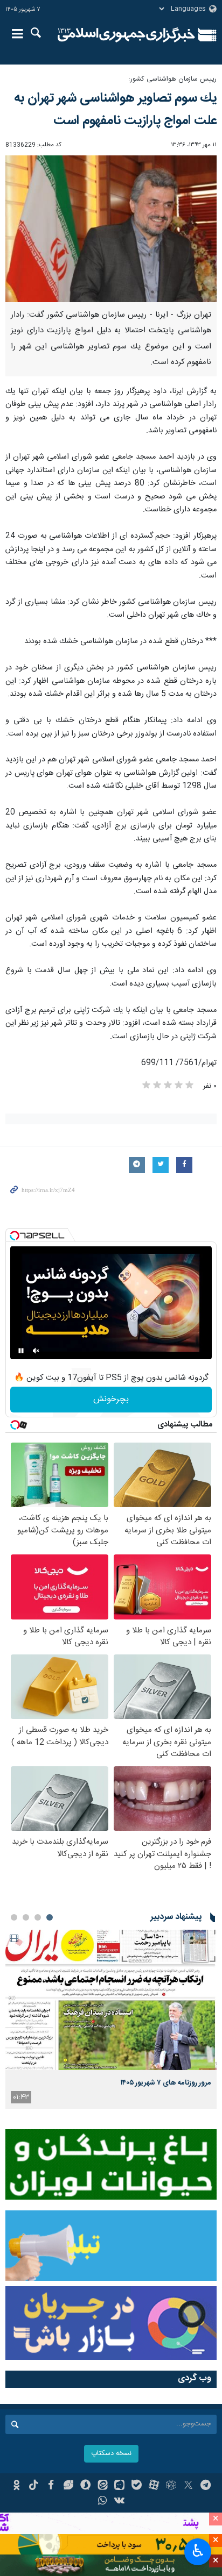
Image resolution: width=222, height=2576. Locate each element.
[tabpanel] (111, 2019)
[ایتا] (103, 2486)
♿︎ (198, 2551)
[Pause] (21, 1351)
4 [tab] (14, 1917)
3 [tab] (26, 1917)
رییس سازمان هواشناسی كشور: (173, 79)
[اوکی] (16, 2486)
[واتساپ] (103, 2502)
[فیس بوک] (51, 2486)
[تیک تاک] (34, 2486)
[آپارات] (154, 2486)
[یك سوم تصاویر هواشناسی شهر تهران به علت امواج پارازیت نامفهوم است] (111, 229)
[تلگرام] (206, 2486)
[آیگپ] (120, 2486)
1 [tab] (50, 1917)
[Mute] (36, 1351)
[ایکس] (188, 2486)
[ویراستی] (68, 2486)
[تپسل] (15, 1236)
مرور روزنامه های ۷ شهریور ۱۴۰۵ (166, 2083)
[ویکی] (120, 2502)
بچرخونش (111, 1399)
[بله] (137, 2486)
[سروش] (85, 2486)
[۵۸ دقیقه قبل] (111, 2000)
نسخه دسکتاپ (111, 2454)
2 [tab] (38, 1917)
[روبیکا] (171, 2486)
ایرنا (126, 35)
